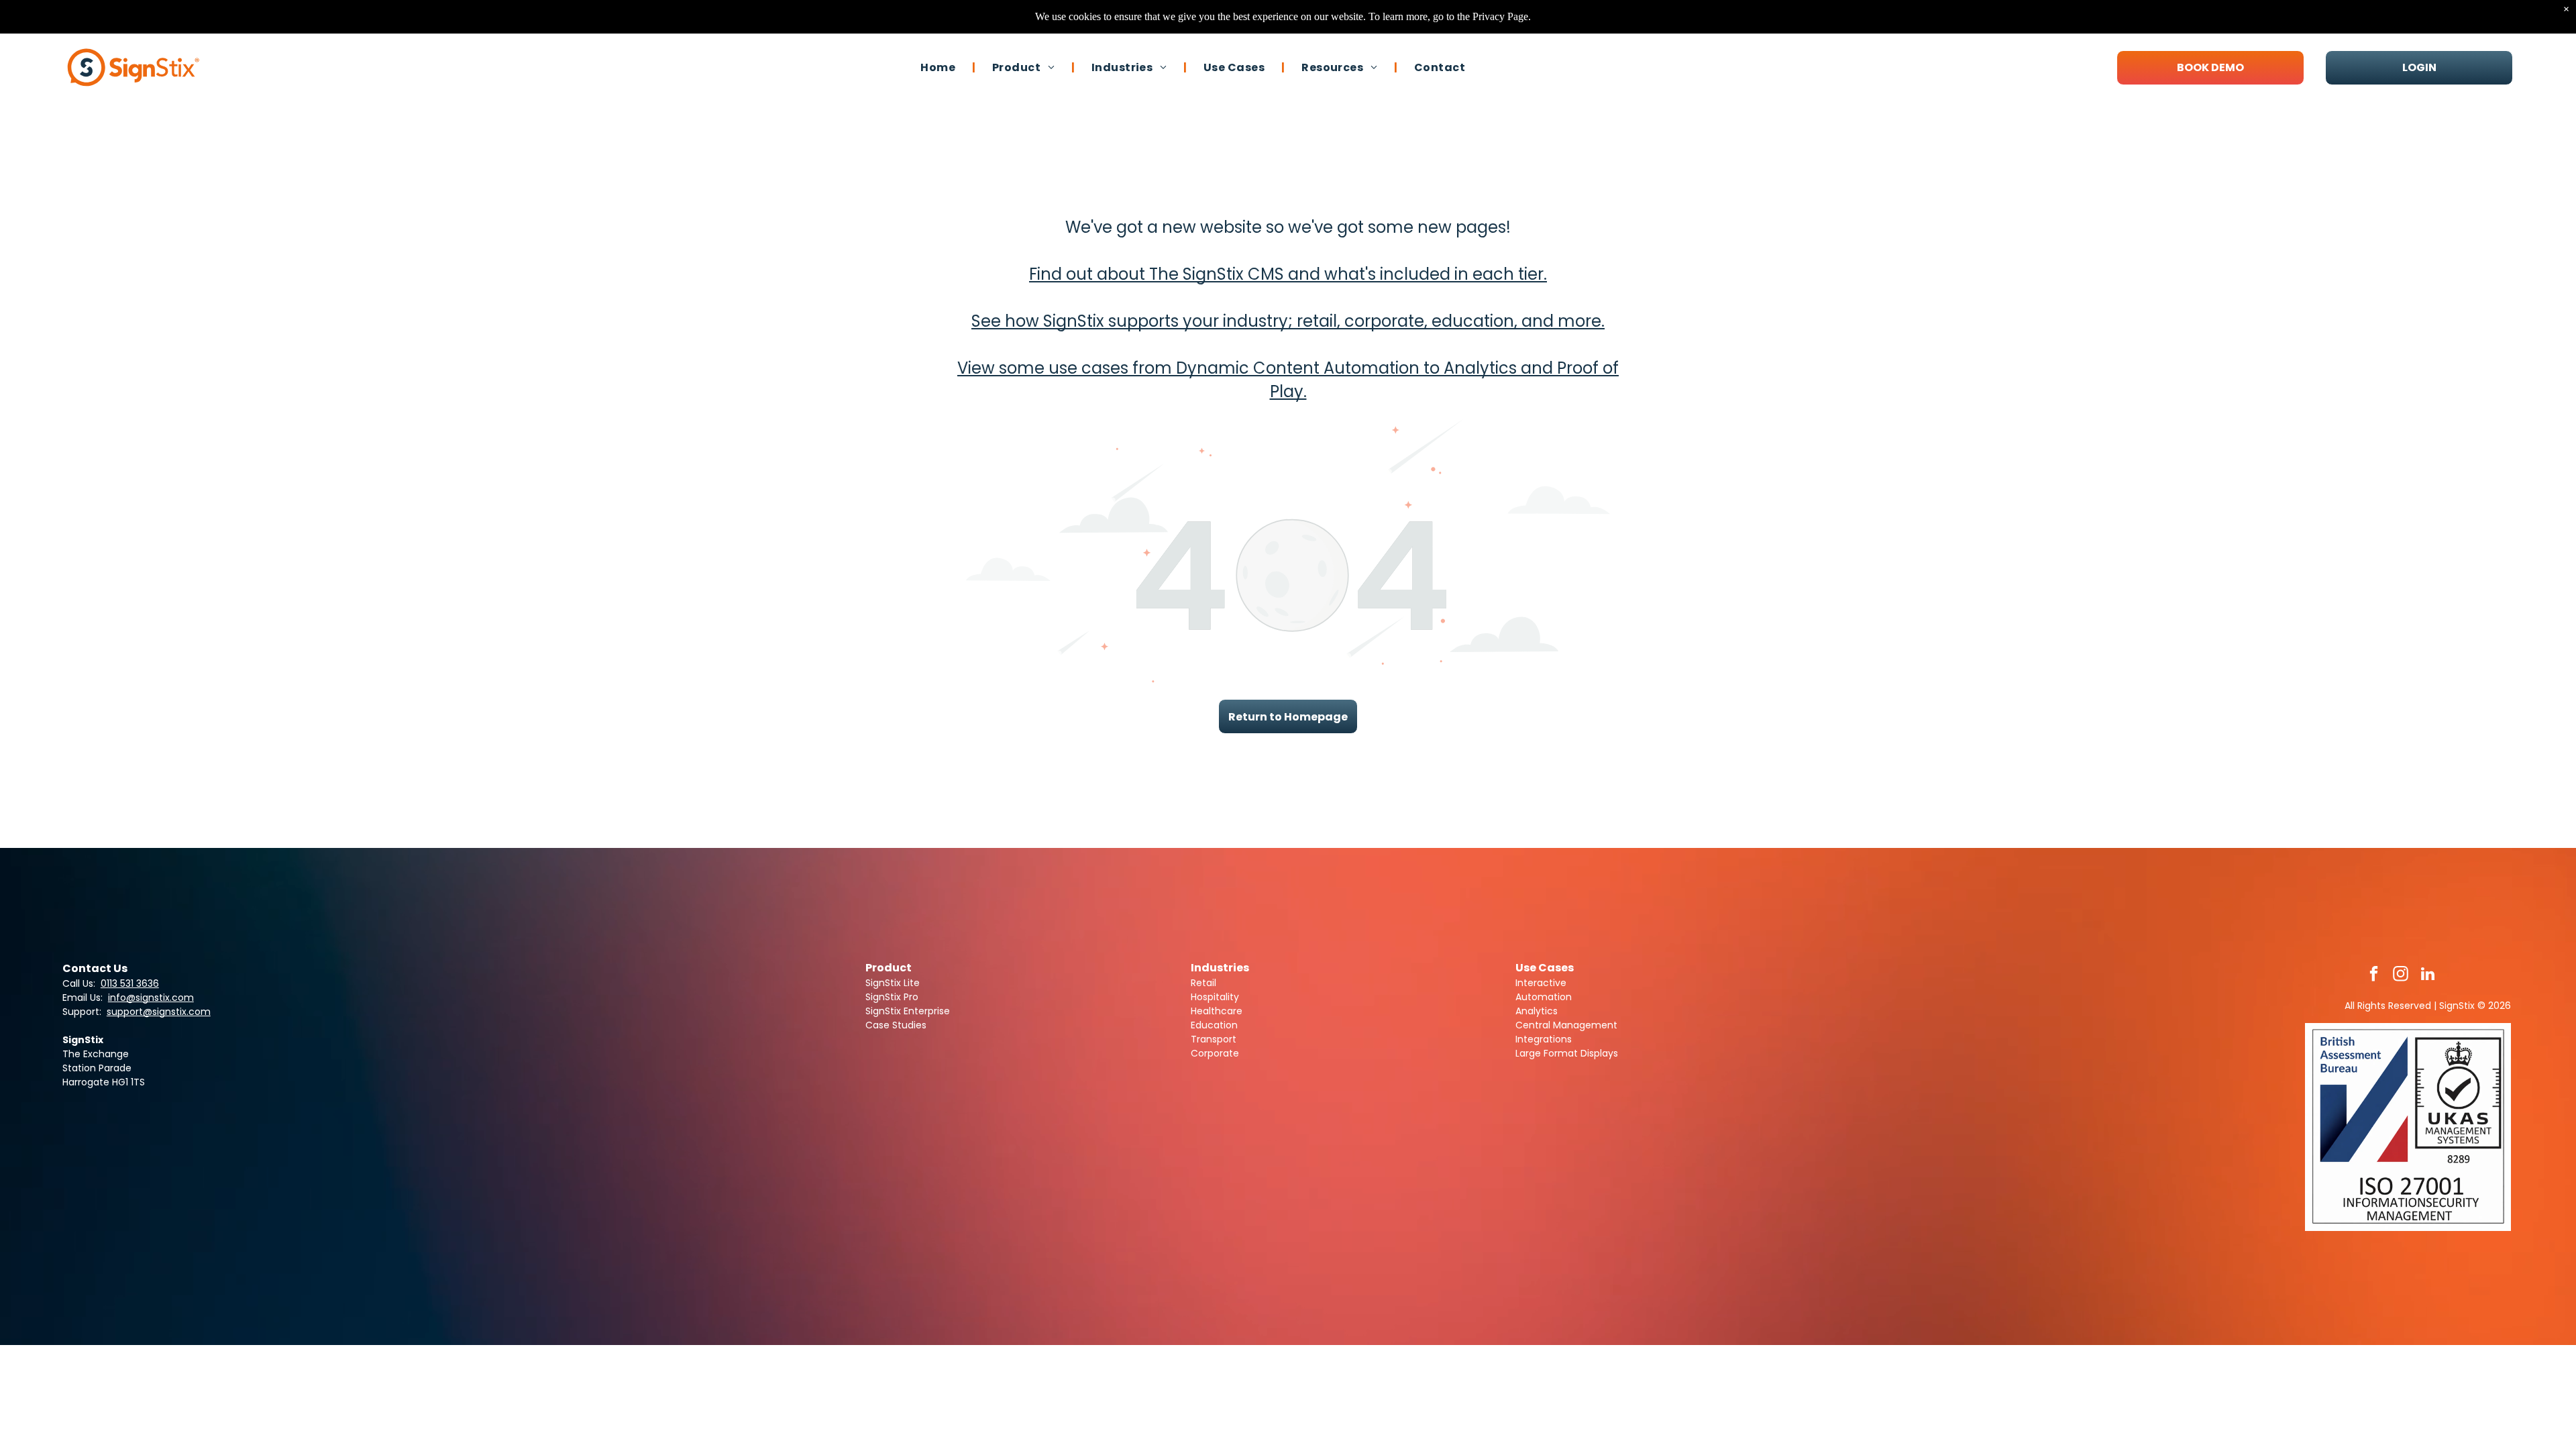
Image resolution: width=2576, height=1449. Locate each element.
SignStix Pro (892, 997)
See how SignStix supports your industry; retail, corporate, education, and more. (1288, 321)
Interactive (1541, 983)
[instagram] (2401, 975)
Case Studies (896, 1025)
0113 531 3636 (130, 983)
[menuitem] (940, 67)
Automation (1544, 997)
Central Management (1566, 1025)
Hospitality (1215, 997)
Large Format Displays (1567, 1053)
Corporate (1215, 1053)
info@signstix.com (151, 998)
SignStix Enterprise (908, 1011)
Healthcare (1217, 1011)
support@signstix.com (159, 1012)
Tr (1195, 1039)
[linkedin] (2427, 975)
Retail (1203, 983)
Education (1214, 1025)
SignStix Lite (893, 983)
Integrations (1544, 1039)
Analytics (1537, 1011)
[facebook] (2374, 975)
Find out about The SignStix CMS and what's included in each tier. (1288, 274)
